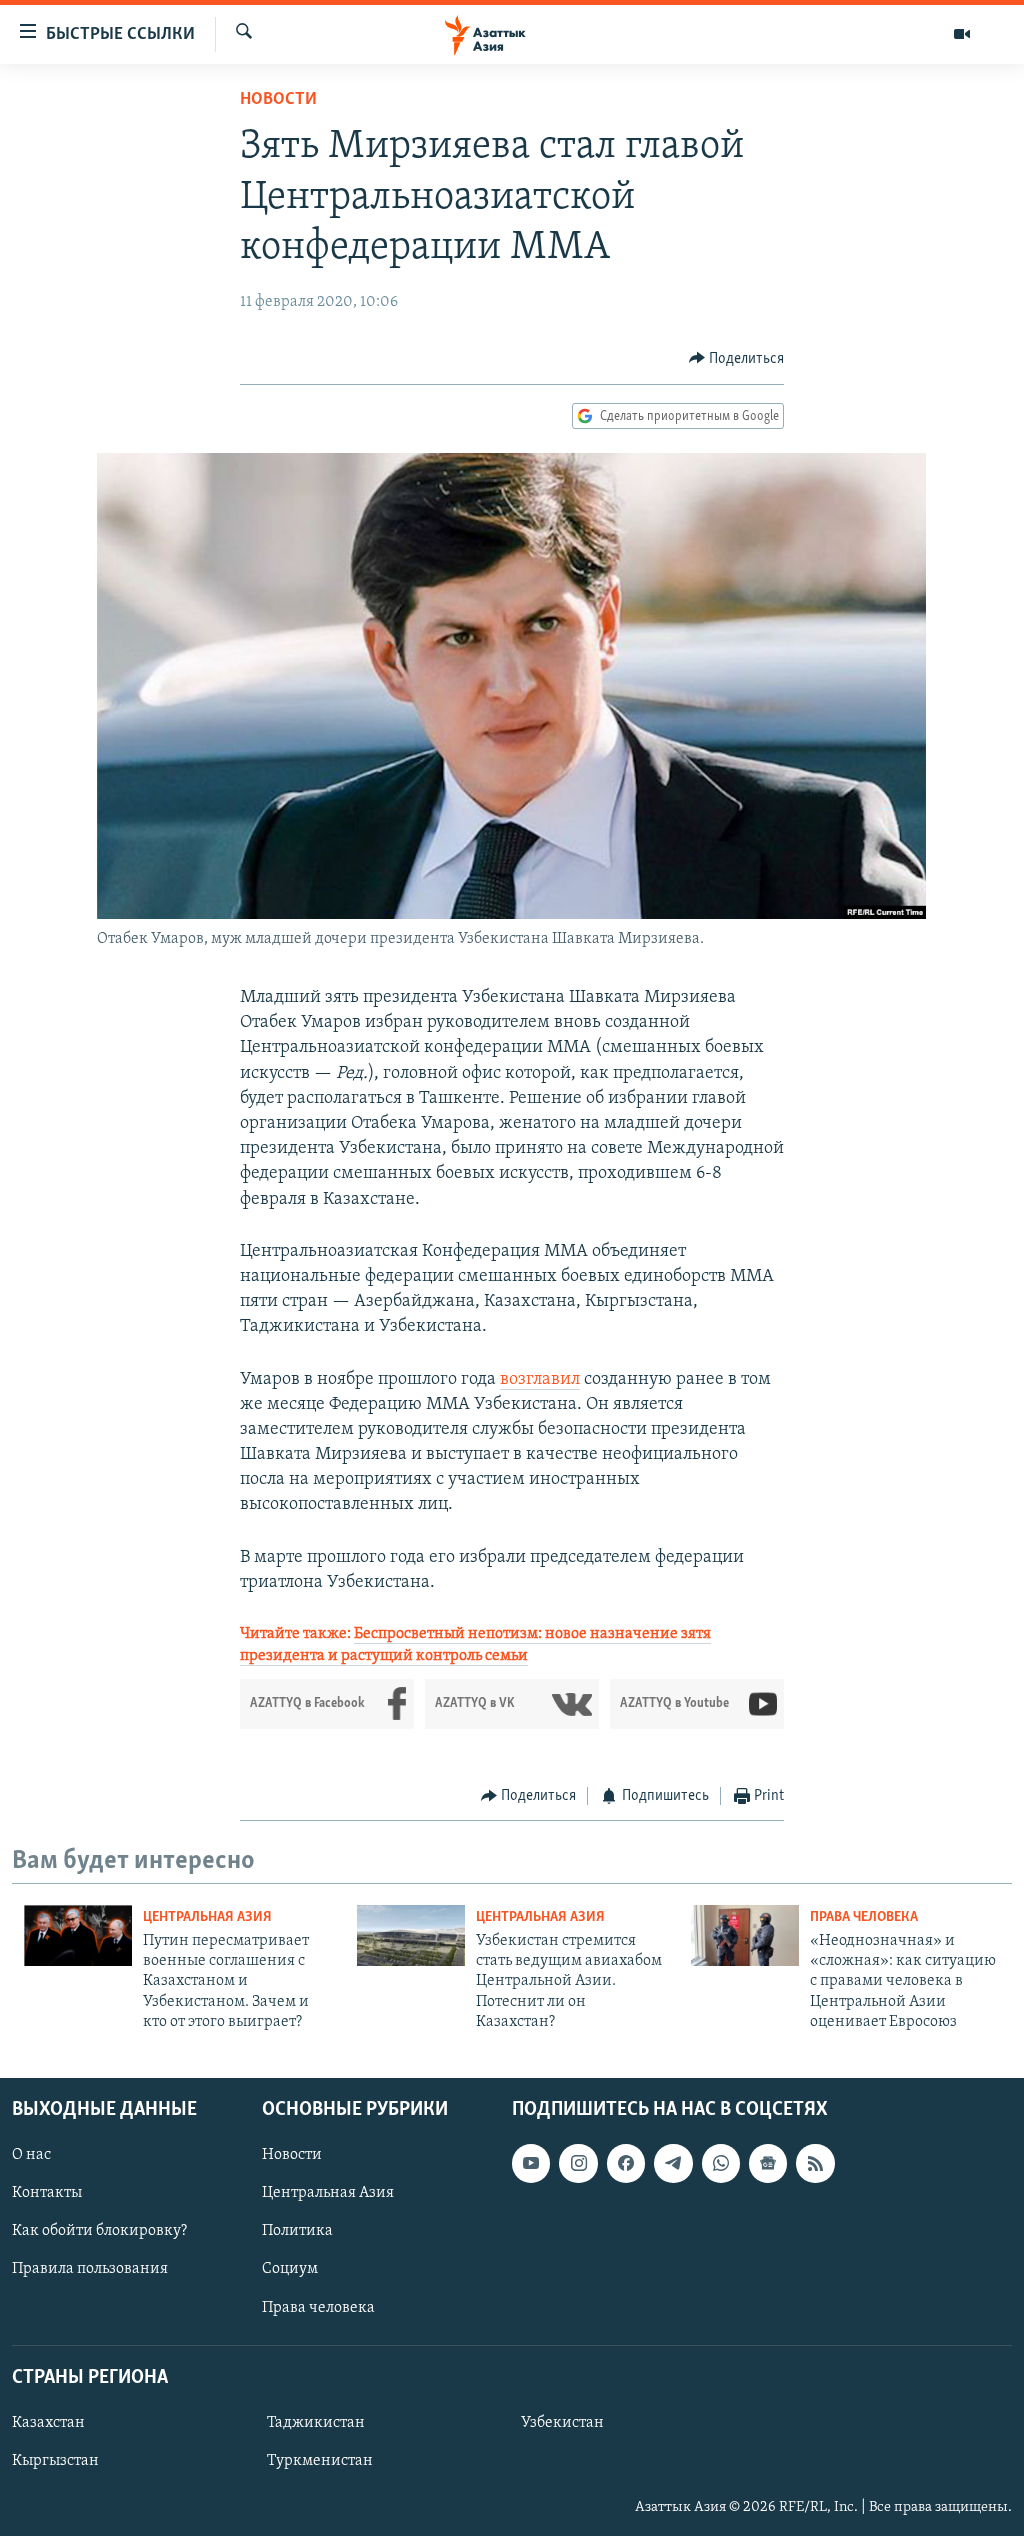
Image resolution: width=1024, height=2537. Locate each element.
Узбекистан (562, 2423)
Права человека (864, 1917)
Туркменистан (320, 2461)
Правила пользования (90, 2270)
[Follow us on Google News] (768, 2164)
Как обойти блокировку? (99, 2232)
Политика (297, 2232)
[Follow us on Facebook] (626, 2164)
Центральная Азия (207, 1917)
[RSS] (815, 2164)
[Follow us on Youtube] (531, 2164)
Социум (290, 2270)
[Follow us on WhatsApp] (721, 2164)
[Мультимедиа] (962, 34)
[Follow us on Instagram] (578, 2164)
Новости (278, 100)
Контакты (47, 2194)
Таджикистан (316, 2423)
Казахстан (48, 2423)
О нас (31, 2156)
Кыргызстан (55, 2461)
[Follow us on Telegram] (673, 2164)
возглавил (540, 1380)
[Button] (737, 359)
